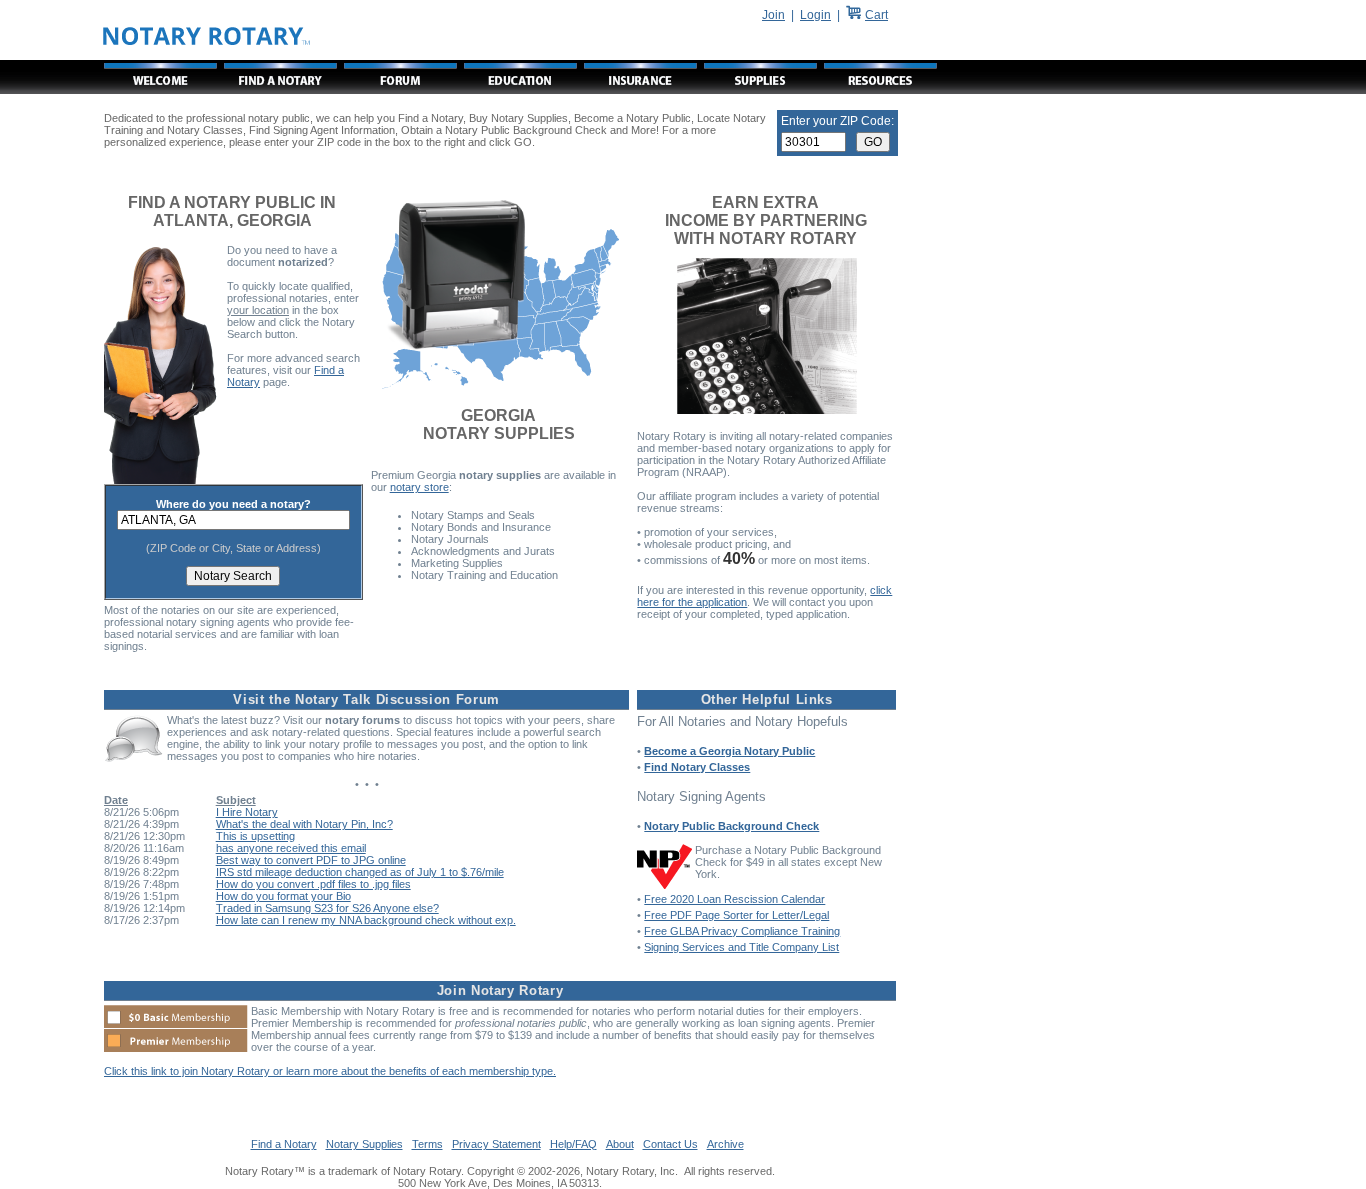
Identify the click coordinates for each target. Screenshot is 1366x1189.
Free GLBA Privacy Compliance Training (742, 931)
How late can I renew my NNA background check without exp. (366, 920)
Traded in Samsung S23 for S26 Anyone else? (327, 908)
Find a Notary (284, 1144)
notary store (419, 487)
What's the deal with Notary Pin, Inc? (304, 824)
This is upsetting (255, 836)
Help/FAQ (573, 1144)
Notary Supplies (364, 1144)
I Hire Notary (247, 812)
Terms (427, 1144)
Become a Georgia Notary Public (729, 751)
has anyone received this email (291, 848)
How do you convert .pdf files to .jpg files (313, 884)
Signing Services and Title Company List (741, 947)
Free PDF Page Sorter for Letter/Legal (736, 915)
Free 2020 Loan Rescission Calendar (734, 899)
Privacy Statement (496, 1144)
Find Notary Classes (697, 767)
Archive (725, 1144)
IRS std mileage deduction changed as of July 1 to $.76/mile (360, 872)
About (620, 1144)
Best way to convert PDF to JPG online (311, 860)
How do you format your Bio (283, 896)
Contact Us (670, 1144)
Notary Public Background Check (731, 826)
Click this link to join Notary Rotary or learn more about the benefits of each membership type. (330, 1071)
